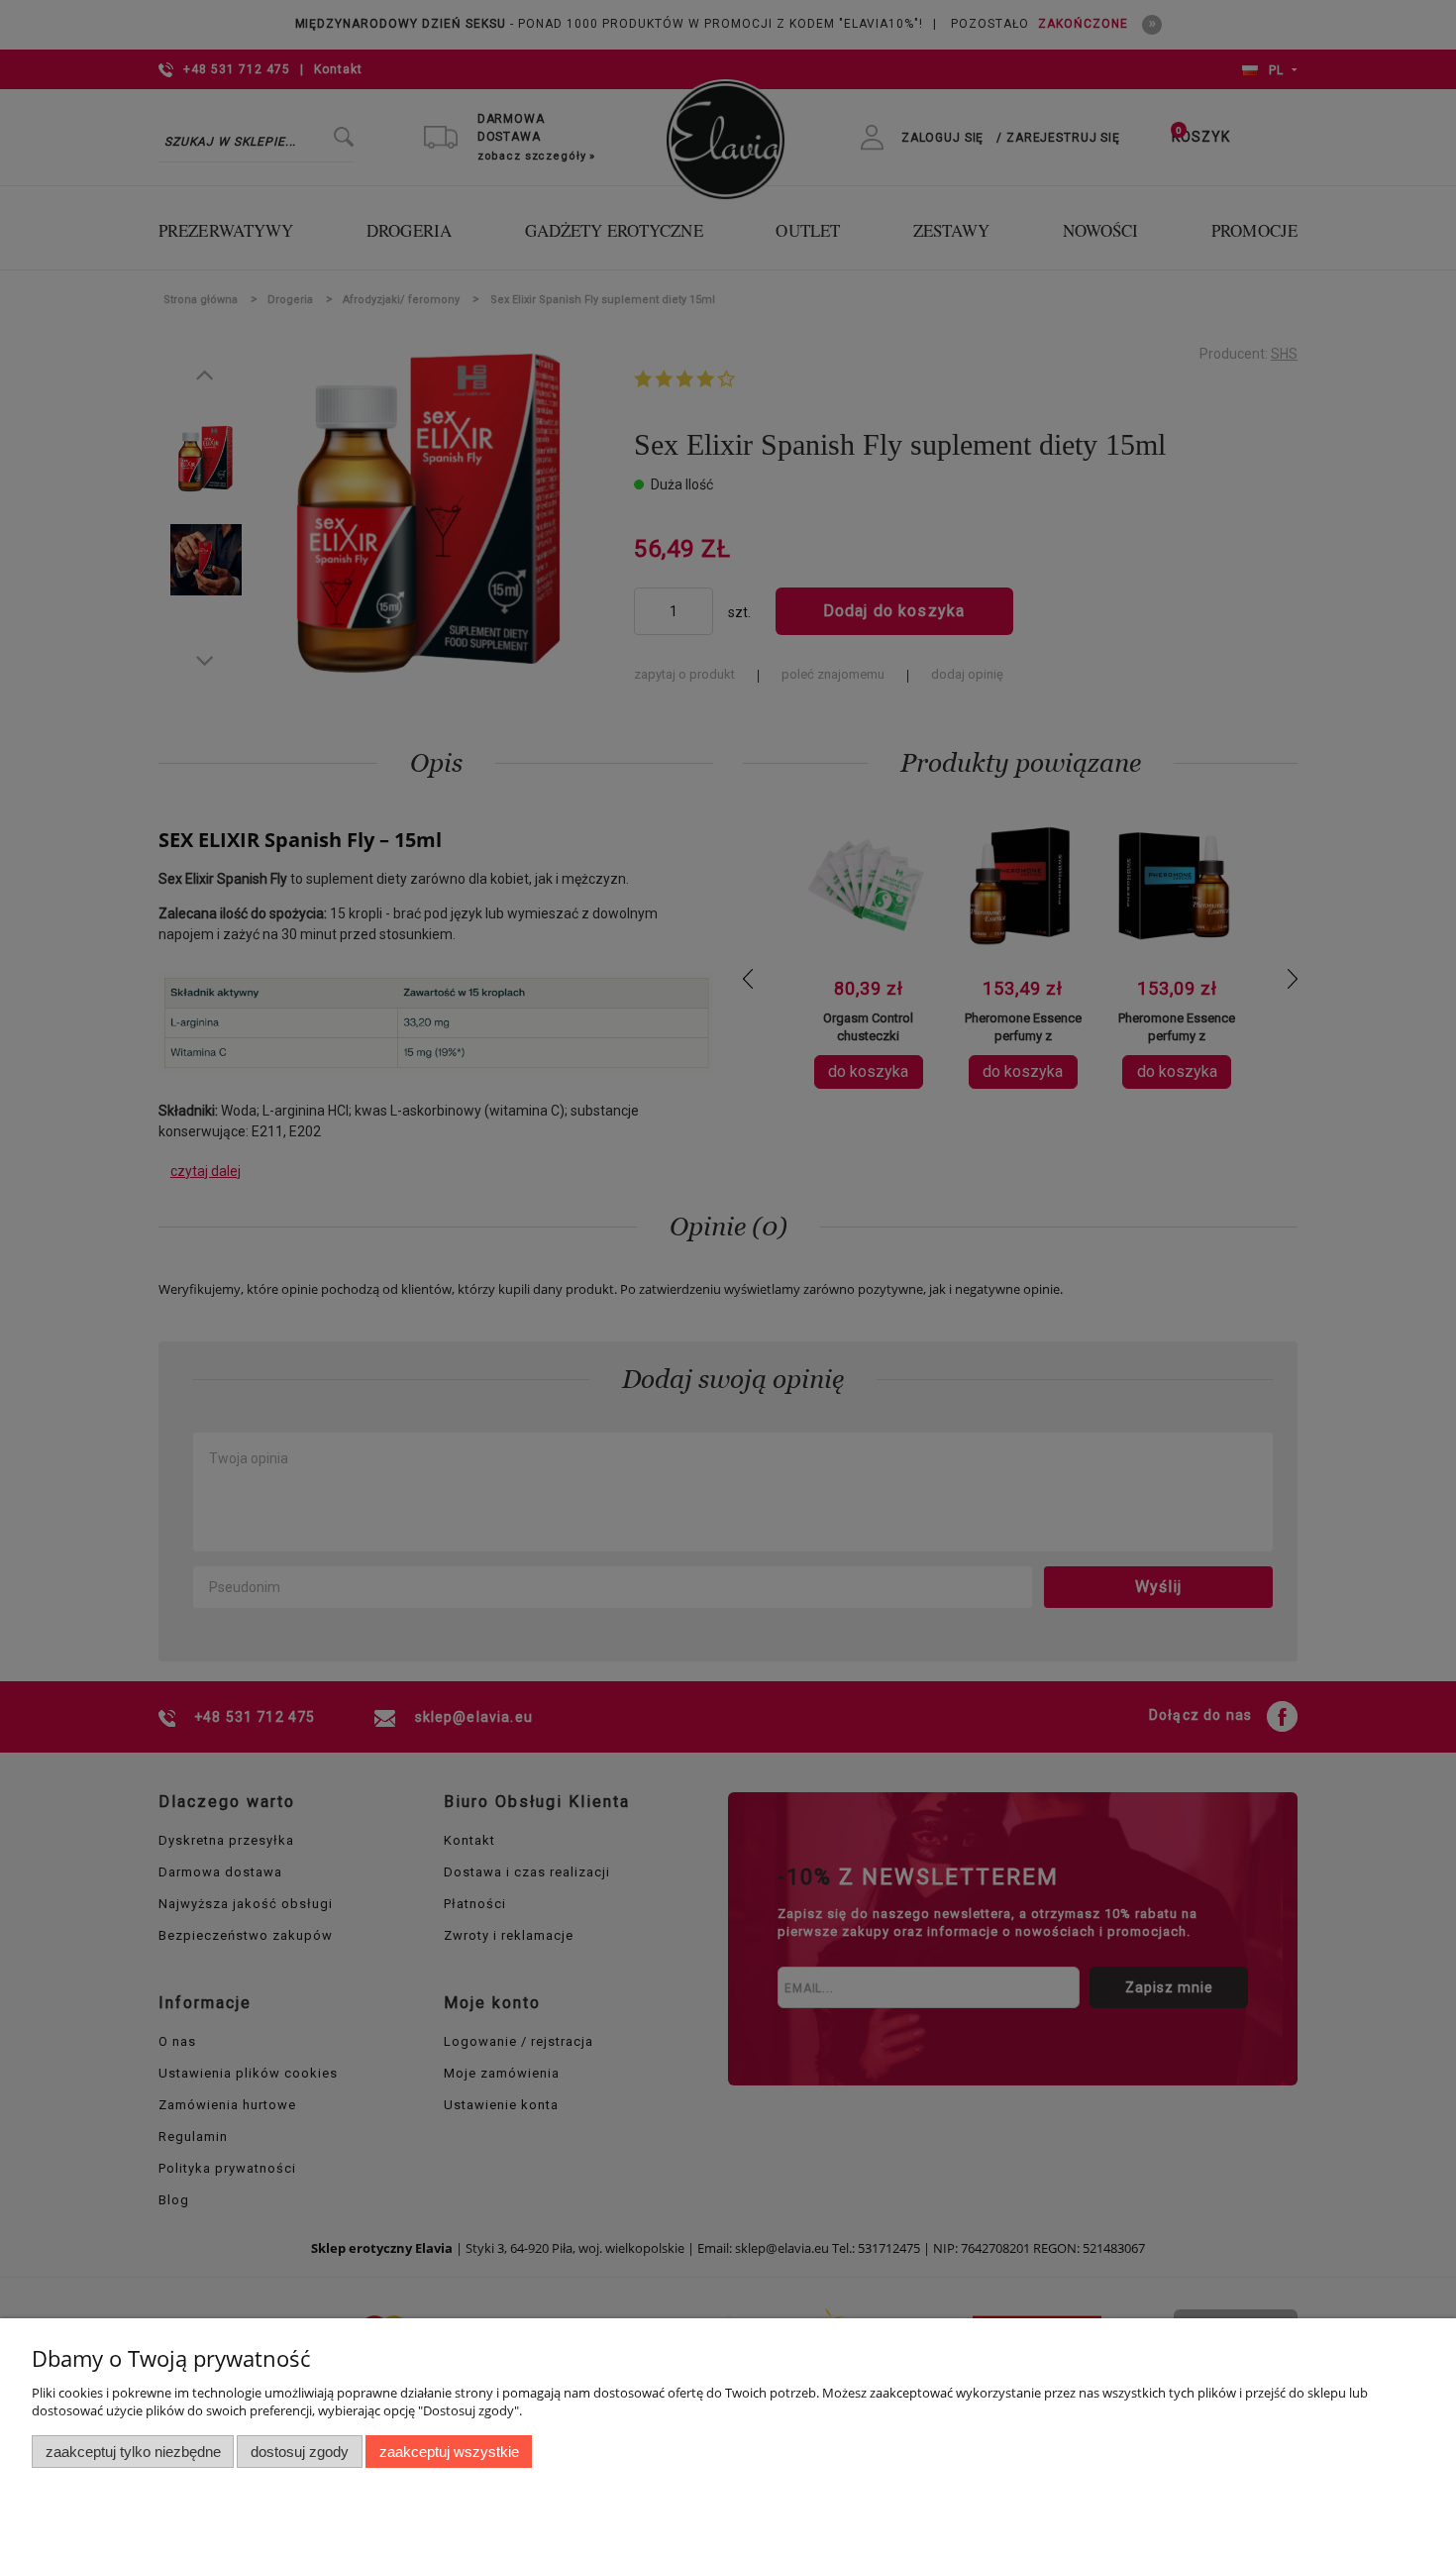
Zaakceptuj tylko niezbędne (133, 2452)
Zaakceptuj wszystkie (449, 2452)
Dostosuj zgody (300, 2452)
